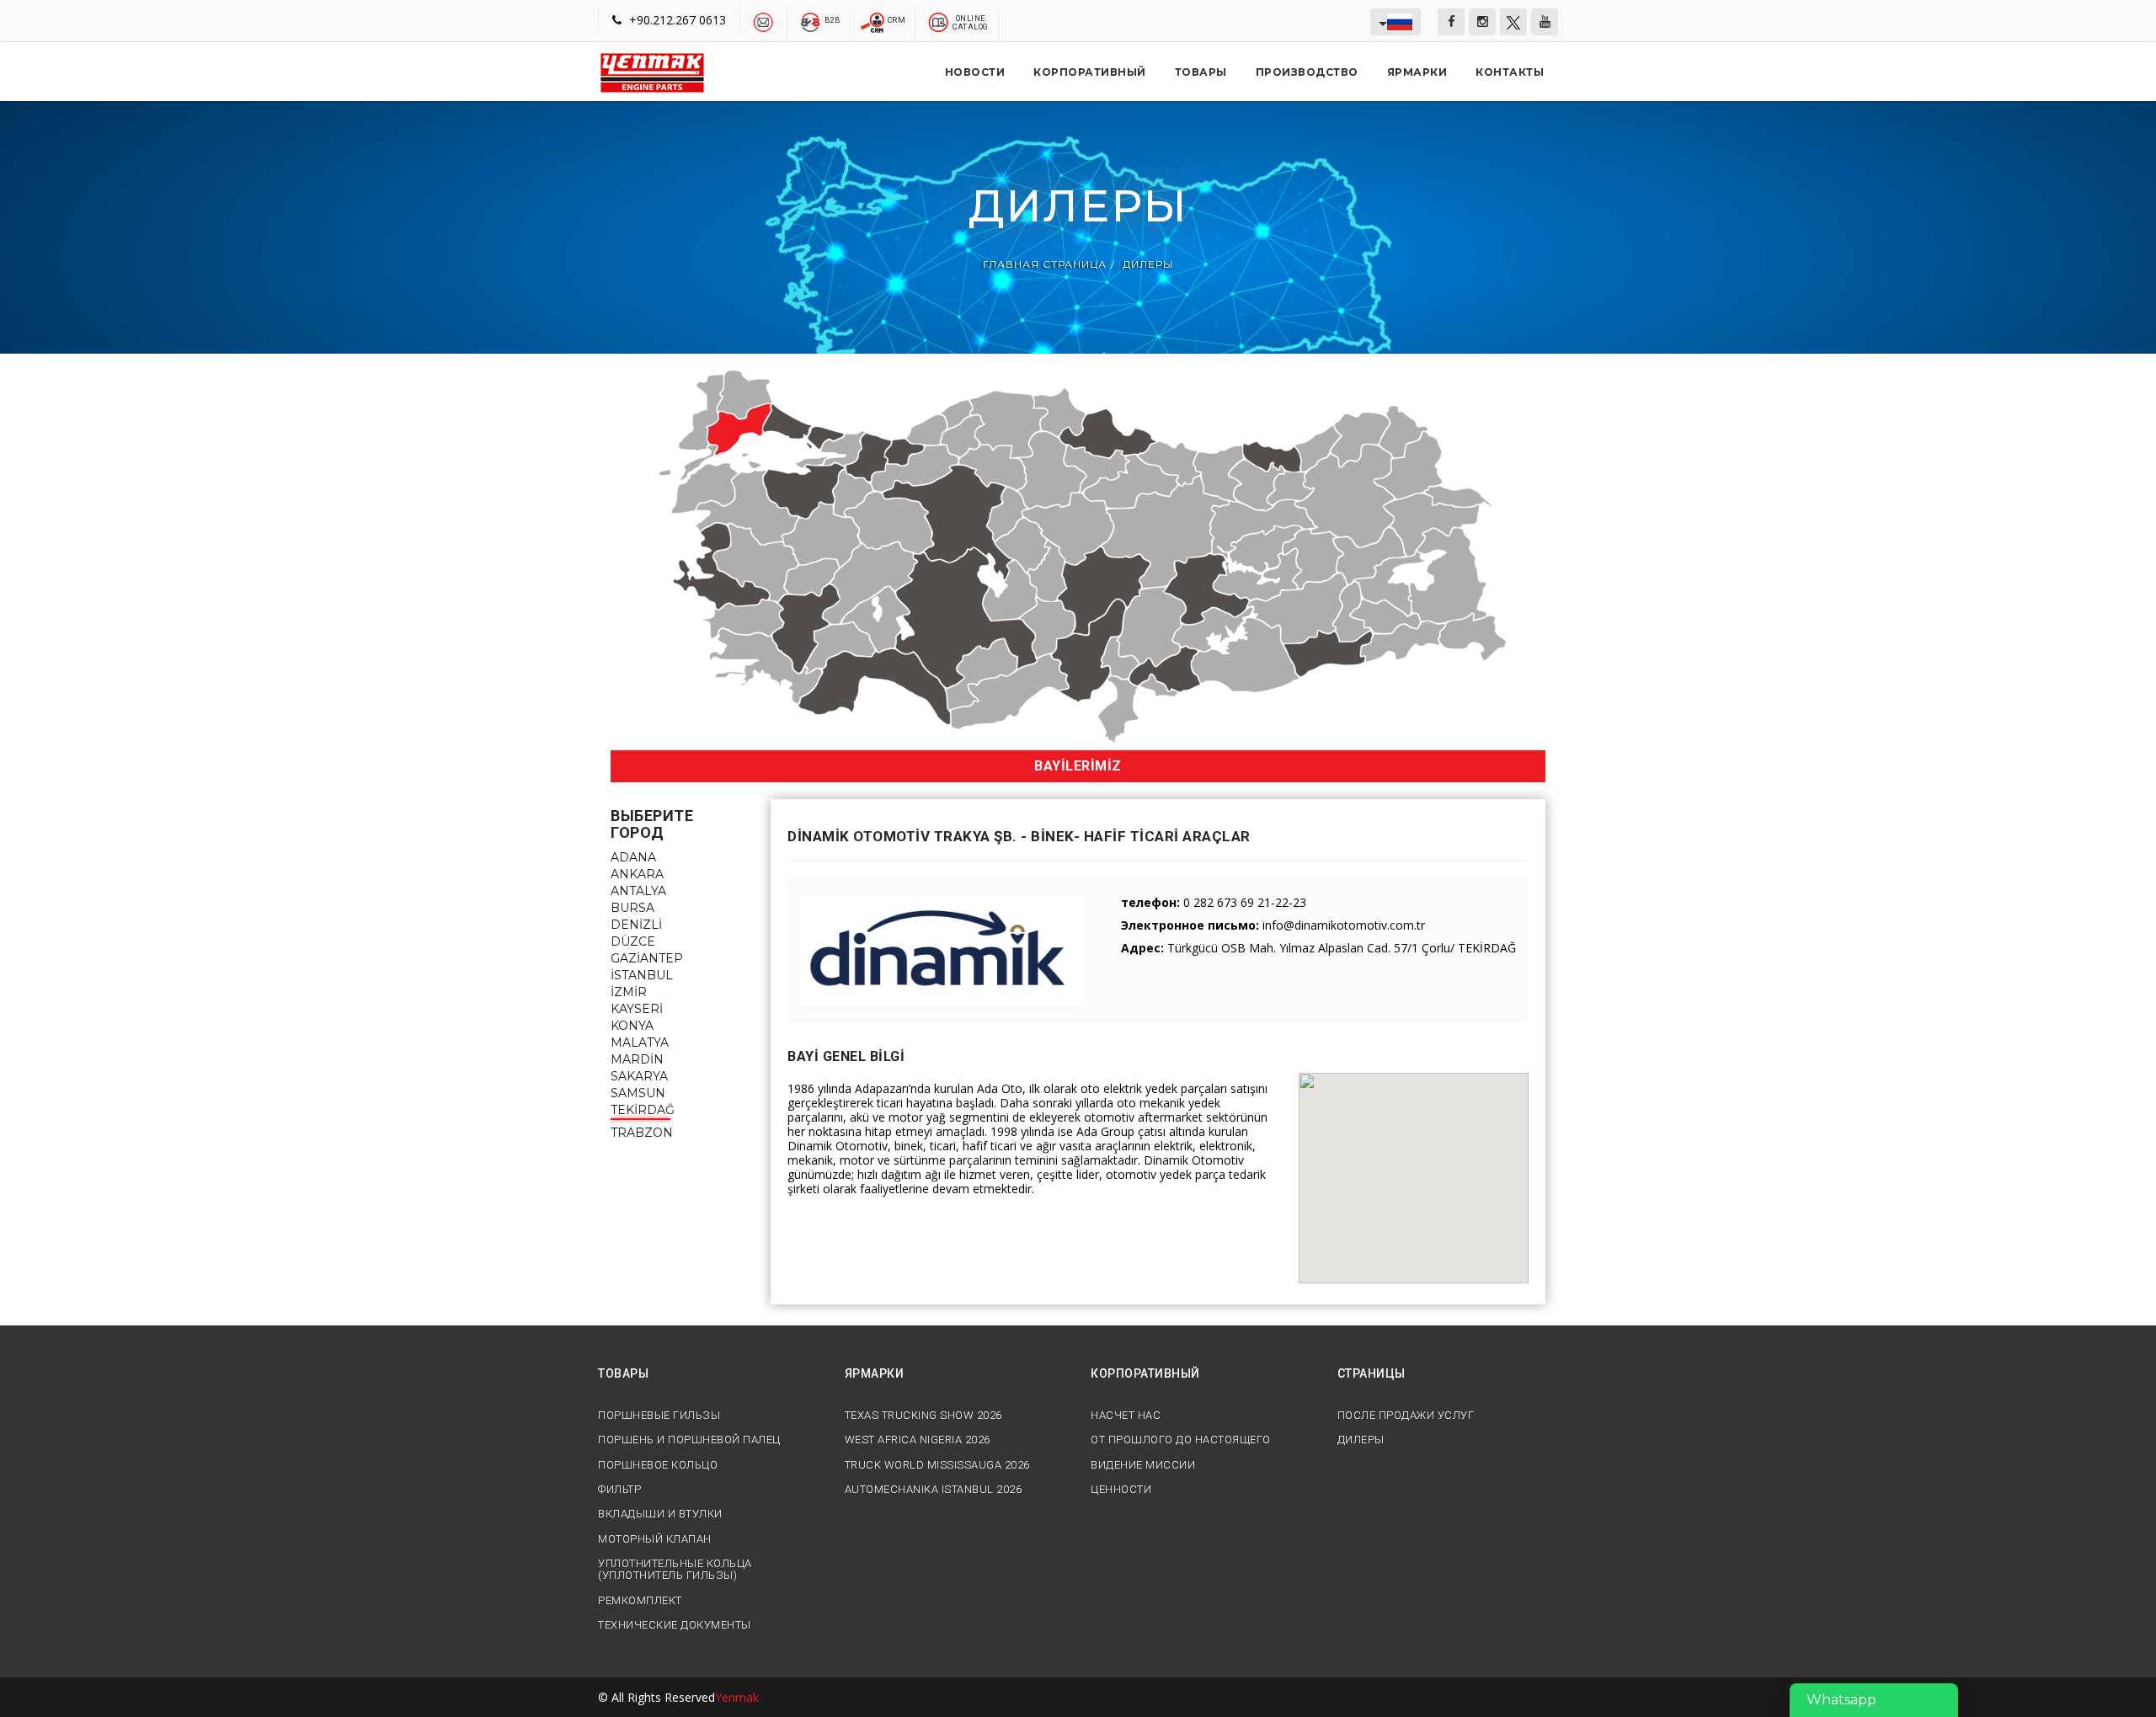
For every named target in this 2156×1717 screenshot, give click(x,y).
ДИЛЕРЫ (1148, 265)
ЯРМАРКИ (1417, 72)
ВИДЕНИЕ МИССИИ (1143, 1465)
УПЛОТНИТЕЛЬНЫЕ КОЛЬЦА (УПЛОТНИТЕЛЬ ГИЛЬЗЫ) (675, 1570)
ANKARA (637, 874)
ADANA (633, 857)
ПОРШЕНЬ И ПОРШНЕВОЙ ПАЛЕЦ (689, 1440)
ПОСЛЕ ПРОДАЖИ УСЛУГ (1406, 1416)
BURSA (632, 908)
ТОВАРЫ (1201, 72)
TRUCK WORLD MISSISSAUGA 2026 (937, 1465)
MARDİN (637, 1059)
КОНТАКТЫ (1510, 72)
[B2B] (811, 21)
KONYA (632, 1026)
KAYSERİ (637, 1009)
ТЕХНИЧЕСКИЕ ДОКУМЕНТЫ (675, 1625)
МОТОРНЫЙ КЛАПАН (655, 1539)
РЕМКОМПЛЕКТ (640, 1601)
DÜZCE (633, 941)
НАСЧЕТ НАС (1126, 1416)
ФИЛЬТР (619, 1490)
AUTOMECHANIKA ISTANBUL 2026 (934, 1490)
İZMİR (629, 992)
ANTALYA (638, 891)
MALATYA (640, 1042)
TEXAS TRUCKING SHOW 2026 (923, 1416)
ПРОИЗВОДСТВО (1307, 72)
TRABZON (642, 1133)
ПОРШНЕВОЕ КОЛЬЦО (658, 1465)
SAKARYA (639, 1076)
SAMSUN (638, 1093)
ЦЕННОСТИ (1121, 1490)
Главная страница (1045, 265)
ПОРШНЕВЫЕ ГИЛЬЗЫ (659, 1416)
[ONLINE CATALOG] (939, 21)
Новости (975, 72)
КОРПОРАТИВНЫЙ (1090, 72)
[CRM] (874, 21)
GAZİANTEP (647, 958)
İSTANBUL (642, 975)
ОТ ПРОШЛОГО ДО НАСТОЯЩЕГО (1181, 1440)
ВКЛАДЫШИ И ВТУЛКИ (660, 1514)
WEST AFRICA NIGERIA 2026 (918, 1440)
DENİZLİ (636, 925)
